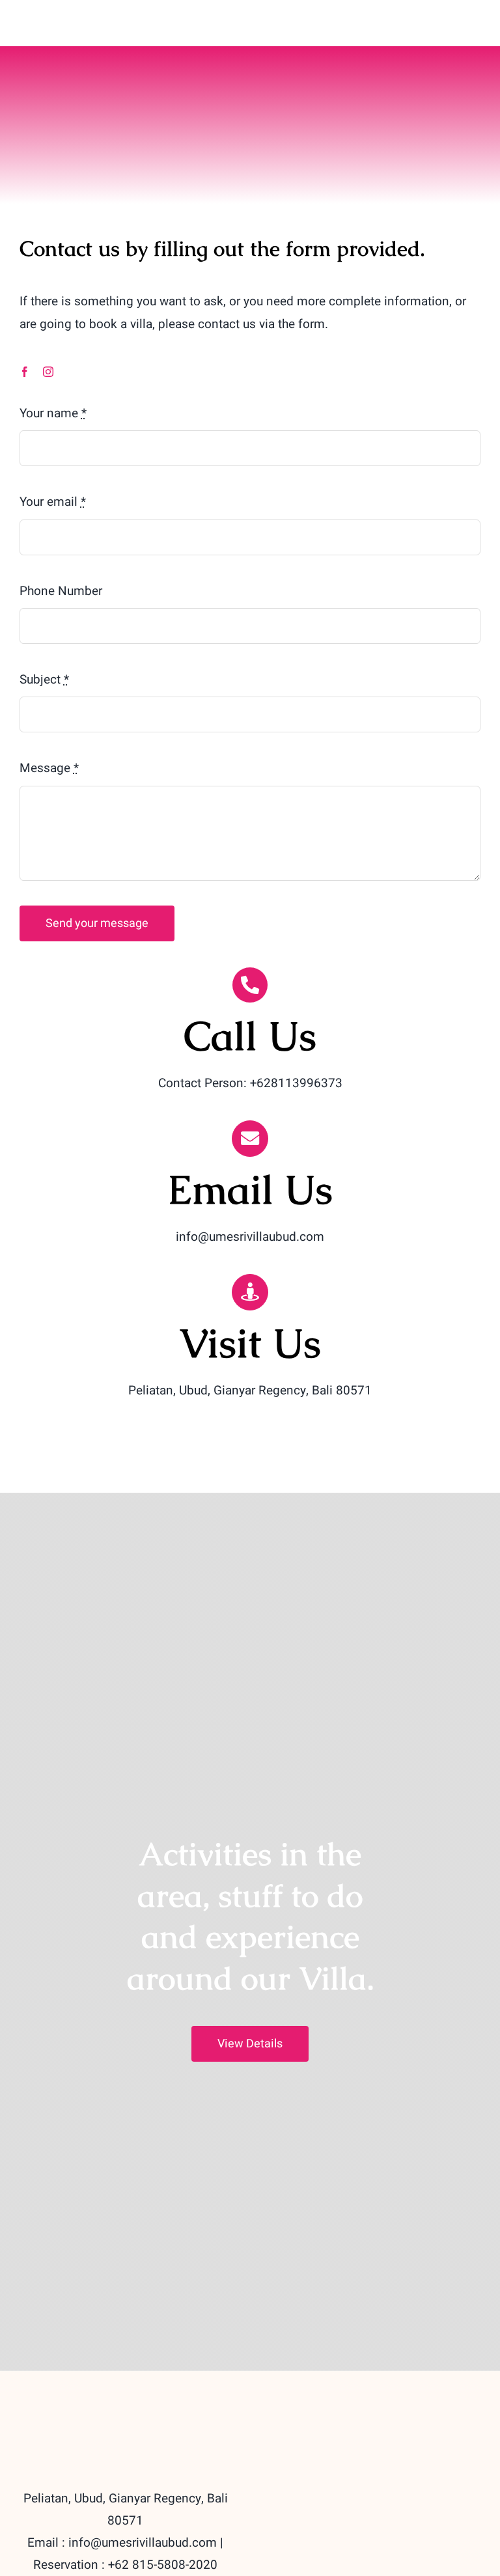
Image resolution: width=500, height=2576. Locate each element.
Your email (53, 502)
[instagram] (48, 372)
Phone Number (61, 591)
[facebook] (25, 372)
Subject (44, 680)
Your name (53, 413)
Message (49, 768)
